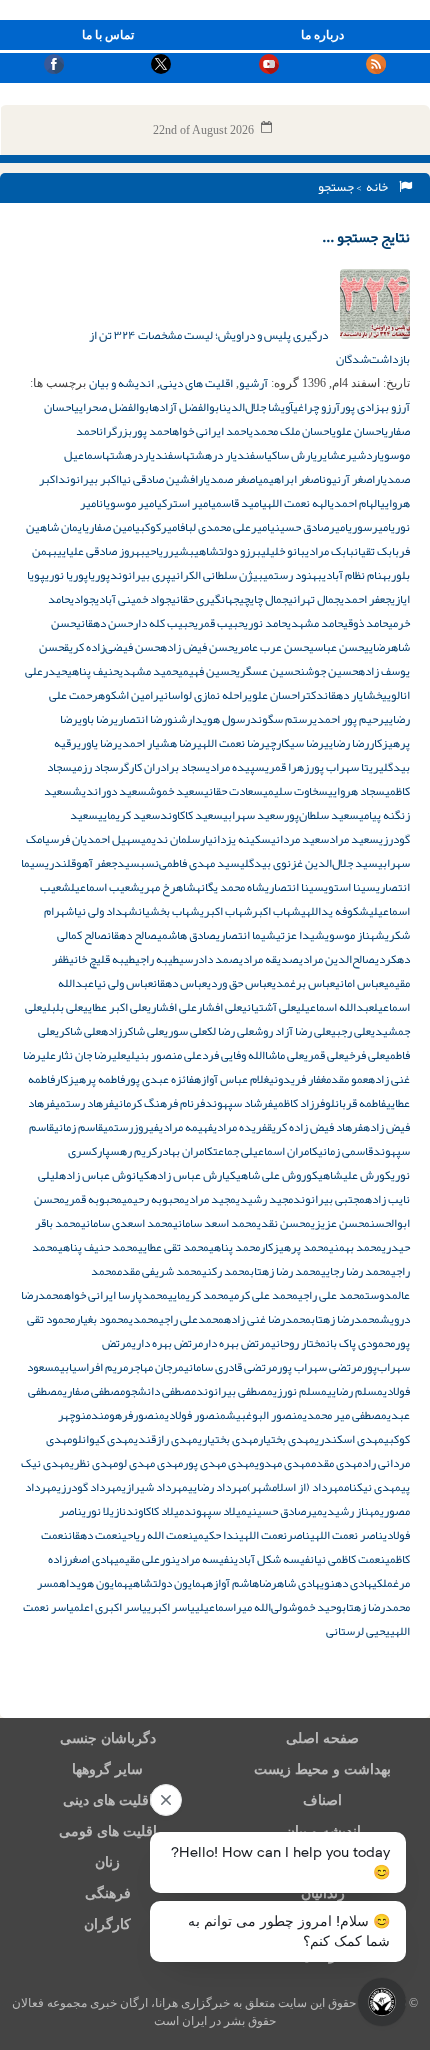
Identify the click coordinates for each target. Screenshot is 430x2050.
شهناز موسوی (355, 935)
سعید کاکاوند (191, 815)
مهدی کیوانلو (103, 1439)
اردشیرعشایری (346, 455)
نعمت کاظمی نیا (349, 1559)
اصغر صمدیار (228, 479)
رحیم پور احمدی (348, 719)
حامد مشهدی (315, 623)
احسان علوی (358, 431)
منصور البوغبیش (264, 1415)
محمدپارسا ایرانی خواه (116, 1295)
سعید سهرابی (253, 815)
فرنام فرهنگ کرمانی (159, 1103)
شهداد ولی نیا (106, 911)
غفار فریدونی (297, 1079)
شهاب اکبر (276, 911)
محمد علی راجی (331, 1295)
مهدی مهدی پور (219, 1463)
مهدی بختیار (286, 1439)
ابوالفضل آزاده (187, 407)
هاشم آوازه (232, 1583)
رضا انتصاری (140, 719)
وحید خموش (315, 1607)
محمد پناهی (234, 1247)
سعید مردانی (300, 839)
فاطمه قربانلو (355, 1103)
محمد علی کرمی (263, 1295)
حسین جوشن (329, 671)
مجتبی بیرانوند (329, 1199)
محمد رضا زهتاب (285, 1271)
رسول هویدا (221, 719)
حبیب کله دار (163, 623)
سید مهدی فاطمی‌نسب (190, 863)
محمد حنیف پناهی (98, 1247)
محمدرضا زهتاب (345, 1319)
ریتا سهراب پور (344, 767)
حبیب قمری (219, 623)
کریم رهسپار (127, 1151)
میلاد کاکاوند (155, 1511)
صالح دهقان (132, 935)
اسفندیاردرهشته (145, 455)
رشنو (179, 719)
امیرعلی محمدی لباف (225, 527)
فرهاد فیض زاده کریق (315, 1127)
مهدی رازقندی (166, 1439)
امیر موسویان (128, 503)
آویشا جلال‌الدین (257, 407)
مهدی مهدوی (283, 1463)
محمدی (144, 1319)
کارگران (107, 1924)
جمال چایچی (263, 599)
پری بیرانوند (140, 575)
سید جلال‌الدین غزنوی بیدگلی (309, 863)
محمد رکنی (226, 1271)
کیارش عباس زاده (193, 1175)
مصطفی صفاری (94, 1391)
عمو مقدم (347, 1079)
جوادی (82, 599)
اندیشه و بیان (121, 383)
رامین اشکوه (128, 695)
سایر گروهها (107, 1769)
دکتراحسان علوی (286, 695)
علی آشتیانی (269, 1007)
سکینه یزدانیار (235, 839)
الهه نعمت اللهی (296, 503)
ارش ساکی (290, 455)
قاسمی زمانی (345, 1151)
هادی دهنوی (346, 1583)
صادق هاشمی (186, 935)
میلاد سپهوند (215, 1511)
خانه (379, 187)
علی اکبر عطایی (115, 1007)
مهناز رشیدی (351, 1511)
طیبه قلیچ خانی (102, 959)
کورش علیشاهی (354, 1175)
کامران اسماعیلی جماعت (265, 1151)
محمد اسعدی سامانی (127, 1223)
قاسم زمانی (78, 1127)
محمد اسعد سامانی (215, 1223)
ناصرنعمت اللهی (274, 1535)
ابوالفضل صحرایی (113, 407)
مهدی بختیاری (228, 1439)
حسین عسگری (268, 671)
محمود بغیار (102, 1319)
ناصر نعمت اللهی (346, 1535)
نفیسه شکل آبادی (274, 1559)
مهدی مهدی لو (150, 1463)
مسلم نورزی (300, 1391)
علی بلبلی (62, 1007)
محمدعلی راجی (191, 1319)
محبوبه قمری (93, 1199)
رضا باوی (96, 719)
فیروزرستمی (131, 1127)
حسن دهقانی (104, 623)
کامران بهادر (185, 1151)
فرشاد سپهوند (239, 1103)
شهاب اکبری (226, 911)
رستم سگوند (281, 719)
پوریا (99, 575)
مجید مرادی (210, 1199)
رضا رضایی (346, 743)
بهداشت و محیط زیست (322, 1769)
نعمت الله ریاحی (157, 1535)
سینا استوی (350, 887)
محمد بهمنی (355, 1247)
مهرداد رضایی (217, 1487)
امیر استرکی (184, 503)
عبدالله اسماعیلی (335, 1007)
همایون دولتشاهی (167, 1583)
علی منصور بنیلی (164, 1055)
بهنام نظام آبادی (356, 575)
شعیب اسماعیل (105, 887)
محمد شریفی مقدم (159, 1271)
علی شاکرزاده (132, 1031)
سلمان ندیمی (170, 839)
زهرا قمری (287, 767)
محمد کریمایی (198, 1295)
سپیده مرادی (235, 767)
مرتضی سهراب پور (319, 1367)
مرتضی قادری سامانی (230, 1367)
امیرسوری (369, 527)
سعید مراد (354, 839)
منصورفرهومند (128, 1415)
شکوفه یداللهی (335, 911)
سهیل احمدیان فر (100, 839)
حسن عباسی (336, 647)
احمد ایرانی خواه (210, 431)
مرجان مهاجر (156, 1367)
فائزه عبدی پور (159, 1079)
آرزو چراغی (316, 407)
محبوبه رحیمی (153, 1199)
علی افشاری (172, 1007)
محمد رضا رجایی (356, 1271)
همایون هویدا (97, 1583)
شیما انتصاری (246, 935)
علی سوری (185, 1031)
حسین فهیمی (207, 671)
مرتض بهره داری (167, 1343)
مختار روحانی (298, 1343)
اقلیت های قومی (108, 1831)
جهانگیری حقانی (205, 599)
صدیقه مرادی (269, 959)
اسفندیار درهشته (226, 455)
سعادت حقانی (233, 791)
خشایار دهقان (353, 695)
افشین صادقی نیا (158, 479)
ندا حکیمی (216, 1535)
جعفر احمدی (365, 599)
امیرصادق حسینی (309, 527)
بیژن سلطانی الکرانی (217, 575)
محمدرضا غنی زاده (267, 1319)
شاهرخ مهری (168, 887)
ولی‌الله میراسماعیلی (241, 1607)
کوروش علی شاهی (277, 1175)
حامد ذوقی (365, 623)
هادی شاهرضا (289, 1583)
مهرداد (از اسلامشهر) (295, 1487)
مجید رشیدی (264, 1199)
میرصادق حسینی (285, 1511)
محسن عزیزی (340, 1223)
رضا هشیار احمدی (157, 743)
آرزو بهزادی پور (375, 407)
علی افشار (219, 1007)
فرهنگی (108, 1893)
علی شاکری (78, 1031)
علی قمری (324, 1055)
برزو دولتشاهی (227, 551)
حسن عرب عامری (271, 647)
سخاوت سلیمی (295, 791)
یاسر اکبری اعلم (110, 1607)
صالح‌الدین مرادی (337, 959)
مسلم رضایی (355, 1391)
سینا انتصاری (294, 887)
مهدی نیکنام (372, 1487)
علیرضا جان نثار (91, 1055)
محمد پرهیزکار (294, 1247)
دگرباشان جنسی (108, 1738)
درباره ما (322, 35)
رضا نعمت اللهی (231, 743)
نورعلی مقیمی (145, 1559)
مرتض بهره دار (237, 1343)
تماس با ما (108, 35)
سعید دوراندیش (109, 791)
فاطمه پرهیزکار (90, 1079)
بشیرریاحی (169, 551)
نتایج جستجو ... (366, 237)
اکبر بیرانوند (88, 479)
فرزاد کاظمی (299, 1103)
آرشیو (253, 383)
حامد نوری (265, 623)
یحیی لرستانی (358, 1631)
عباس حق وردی (239, 983)
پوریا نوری (66, 575)
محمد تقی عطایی (173, 1247)
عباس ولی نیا (123, 983)
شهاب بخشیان (169, 911)
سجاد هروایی (356, 791)
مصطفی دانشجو (160, 1391)
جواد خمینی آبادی (133, 599)
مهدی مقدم (336, 1463)
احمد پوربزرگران (135, 431)
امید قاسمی (236, 503)
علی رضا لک (230, 1031)
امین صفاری (110, 527)
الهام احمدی (355, 503)
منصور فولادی (195, 1415)
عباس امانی (359, 983)
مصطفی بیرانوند (234, 1391)
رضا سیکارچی (294, 743)
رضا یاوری (97, 743)
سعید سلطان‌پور (321, 815)
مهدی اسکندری (349, 1439)
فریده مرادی (240, 1127)
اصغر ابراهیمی (290, 479)
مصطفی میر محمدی (345, 1415)
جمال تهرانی (314, 599)
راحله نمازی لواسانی (203, 695)
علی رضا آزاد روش (292, 1031)
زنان (107, 1862)
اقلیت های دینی (196, 383)
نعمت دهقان (95, 1535)
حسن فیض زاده (197, 647)
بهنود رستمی (292, 575)
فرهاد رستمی (84, 1103)
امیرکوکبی (157, 527)
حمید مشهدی (148, 671)
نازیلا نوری (104, 1511)
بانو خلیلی (283, 551)
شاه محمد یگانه (230, 887)
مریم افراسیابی (94, 1367)
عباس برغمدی (303, 983)
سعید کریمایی (129, 815)
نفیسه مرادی (205, 1559)
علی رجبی (351, 1031)
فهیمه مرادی (186, 1127)
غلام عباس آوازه (231, 1079)
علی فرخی (364, 1055)
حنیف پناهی (93, 671)
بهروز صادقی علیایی (101, 551)
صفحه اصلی (322, 1738)
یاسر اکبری (171, 1607)
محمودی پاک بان (360, 1343)
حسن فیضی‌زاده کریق (112, 647)
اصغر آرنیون (348, 479)
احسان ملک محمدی (290, 431)
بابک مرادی (329, 551)
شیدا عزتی (300, 935)
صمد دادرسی (209, 959)
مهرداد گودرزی (89, 1487)
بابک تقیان (376, 551)
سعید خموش (175, 791)
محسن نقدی (284, 1223)
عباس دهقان (180, 983)
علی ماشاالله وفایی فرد (253, 1055)
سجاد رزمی (95, 767)
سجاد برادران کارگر (162, 767)
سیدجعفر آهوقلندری (92, 863)
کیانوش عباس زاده (104, 1175)
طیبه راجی (157, 959)
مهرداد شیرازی (155, 1487)
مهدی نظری (94, 1463)
